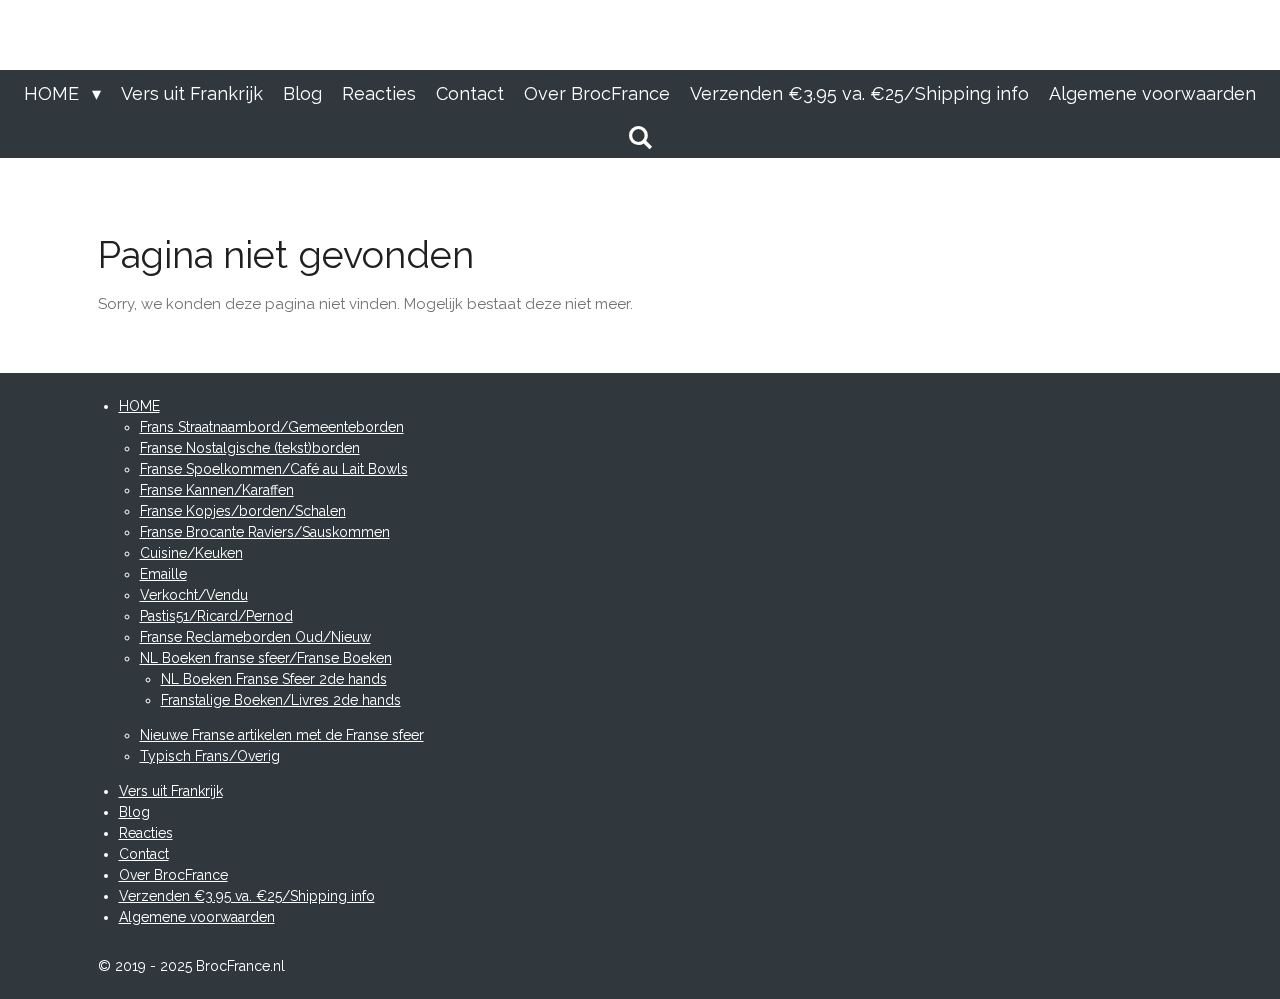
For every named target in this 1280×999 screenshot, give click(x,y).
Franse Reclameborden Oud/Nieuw (255, 637)
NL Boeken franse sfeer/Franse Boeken (266, 658)
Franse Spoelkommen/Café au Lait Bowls (274, 469)
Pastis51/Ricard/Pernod (216, 616)
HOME (139, 406)
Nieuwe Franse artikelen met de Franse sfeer (282, 735)
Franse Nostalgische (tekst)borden (250, 448)
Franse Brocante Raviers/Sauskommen (265, 532)
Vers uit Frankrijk (171, 791)
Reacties (146, 833)
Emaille (163, 574)
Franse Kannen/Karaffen (217, 490)
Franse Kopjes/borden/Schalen (243, 511)
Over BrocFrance (173, 875)
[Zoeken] (639, 137)
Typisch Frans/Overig (210, 756)
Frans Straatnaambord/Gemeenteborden (272, 427)
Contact (144, 854)
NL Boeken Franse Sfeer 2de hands (274, 679)
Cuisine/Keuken (191, 553)
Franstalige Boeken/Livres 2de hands (281, 700)
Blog (134, 812)
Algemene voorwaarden (197, 917)
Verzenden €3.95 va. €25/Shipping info (247, 896)
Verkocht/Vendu (194, 595)
